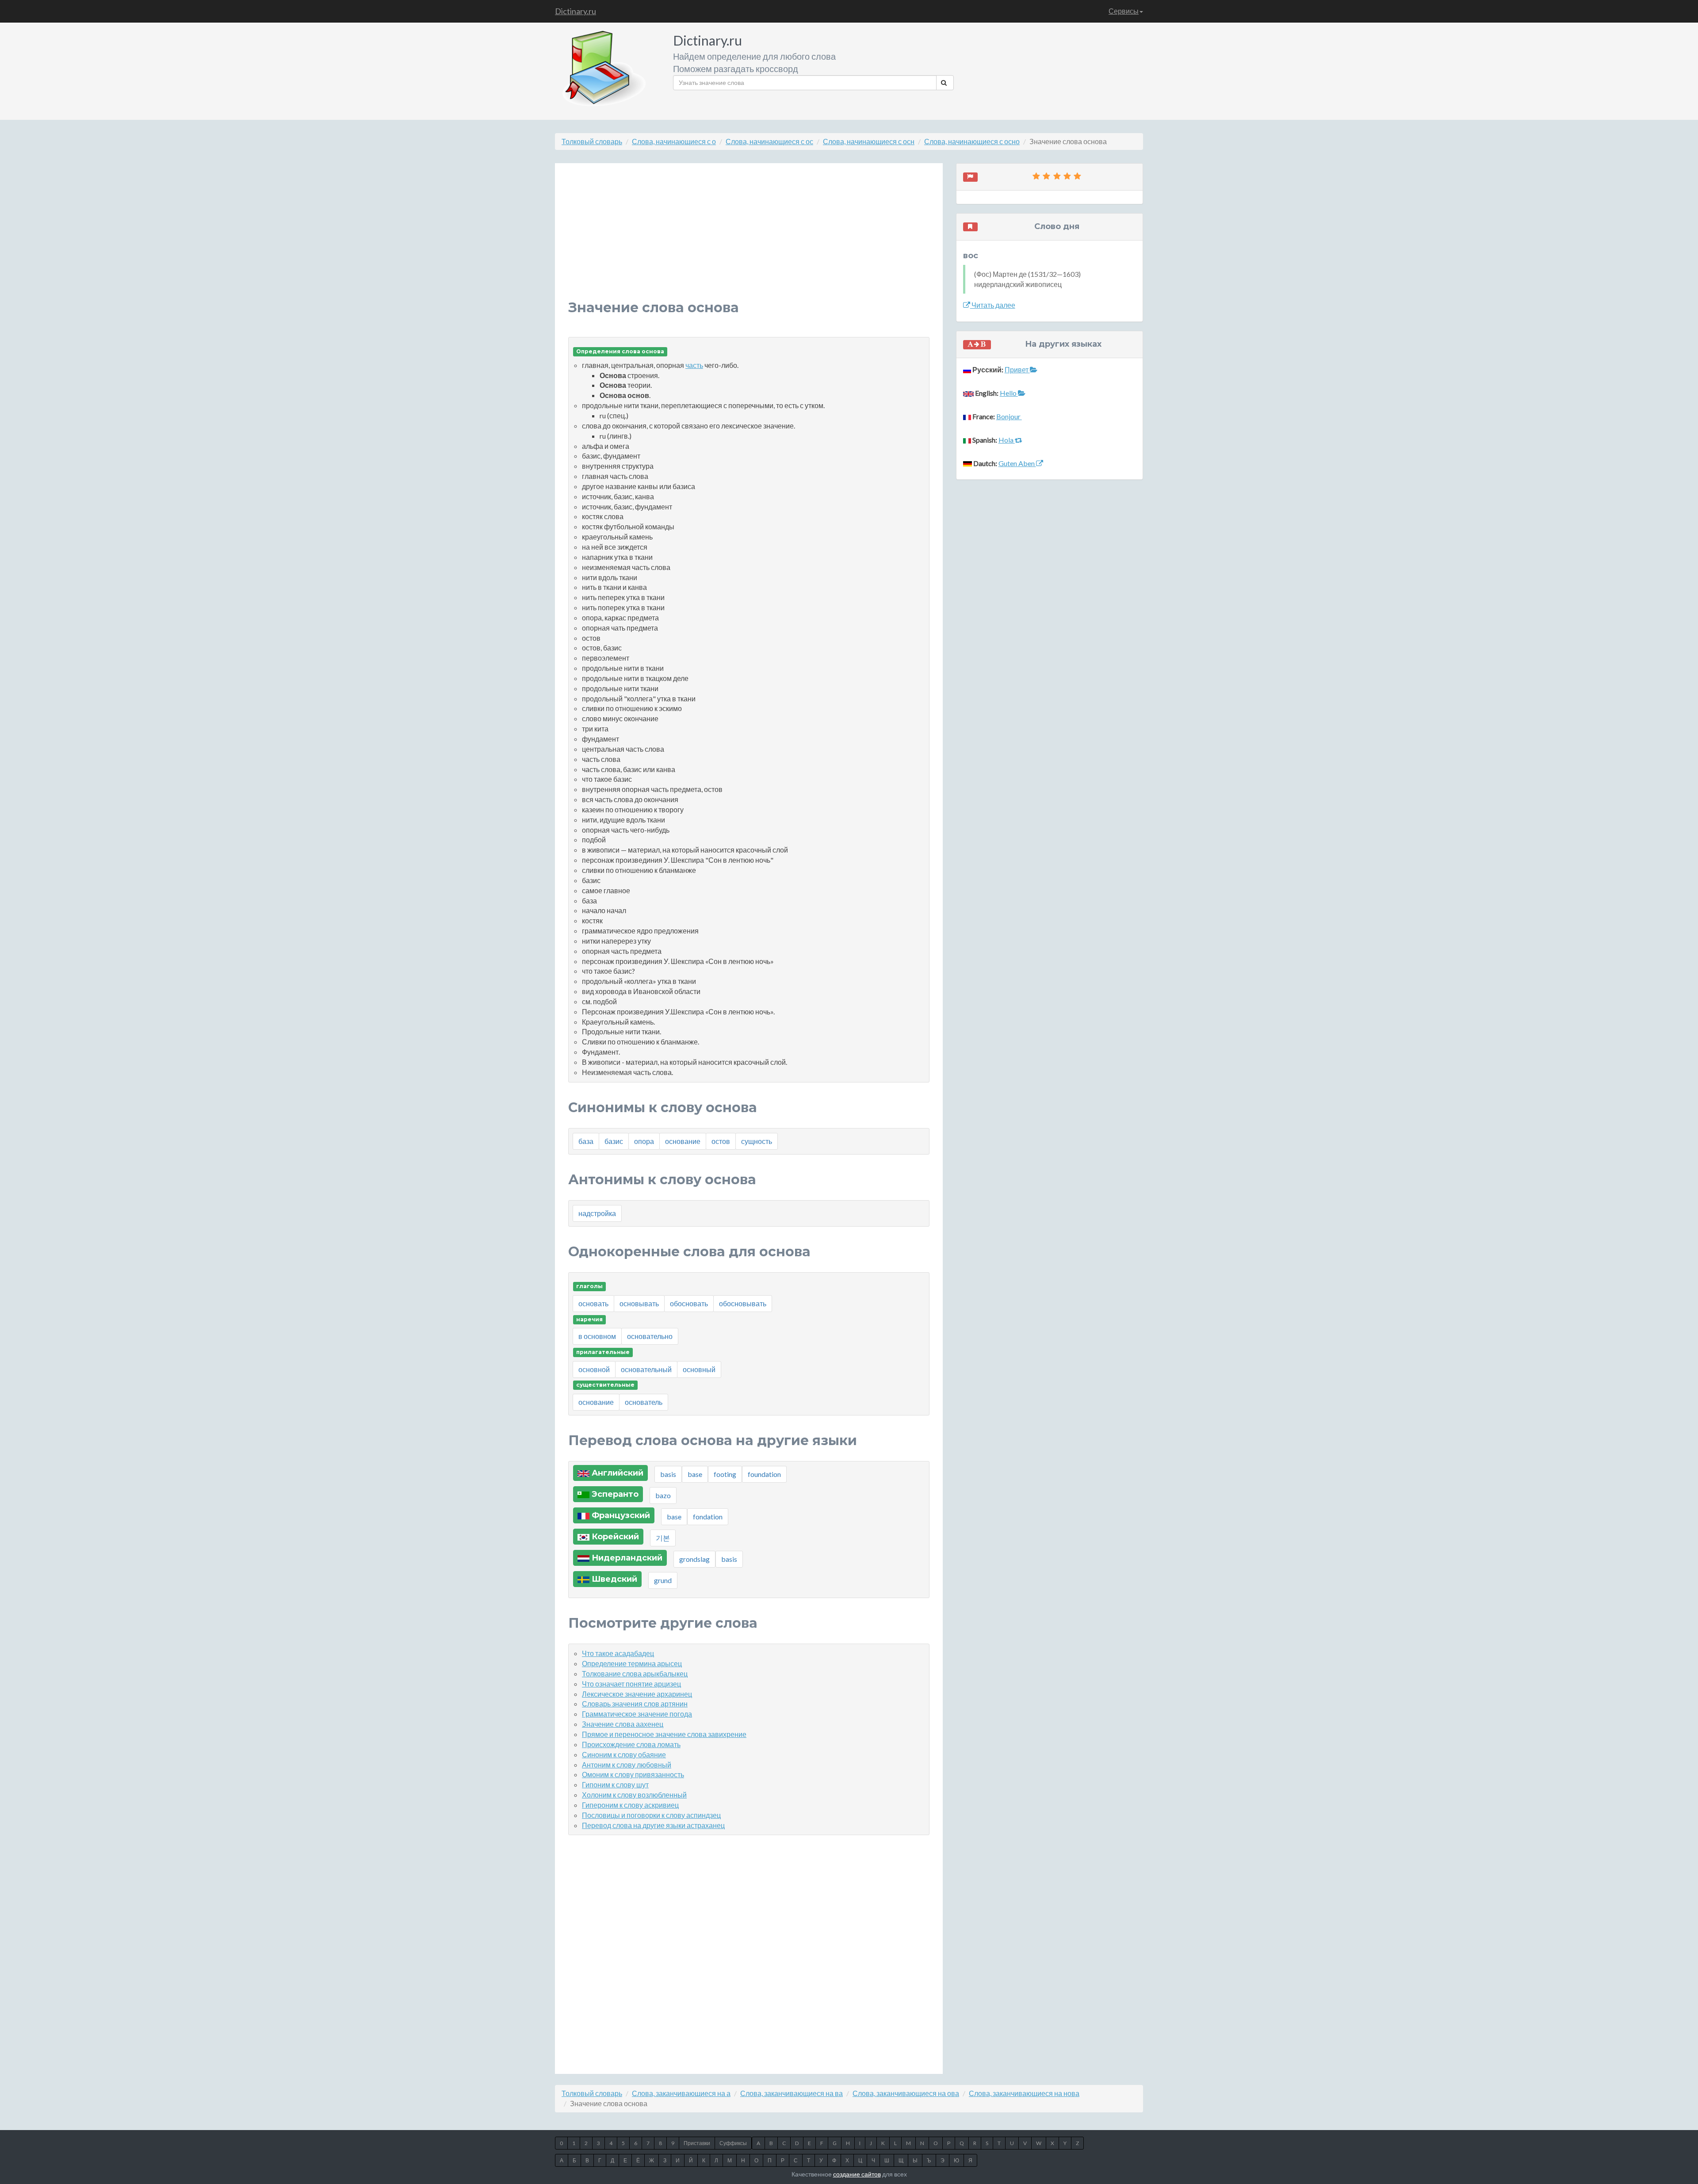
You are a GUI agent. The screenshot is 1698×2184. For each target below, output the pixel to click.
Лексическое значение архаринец (637, 1694)
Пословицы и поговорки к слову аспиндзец (651, 1815)
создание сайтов (857, 2174)
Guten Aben (1017, 463)
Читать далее (993, 305)
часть (694, 365)
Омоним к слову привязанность (633, 1774)
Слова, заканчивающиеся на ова (906, 2093)
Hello (1009, 393)
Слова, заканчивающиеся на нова (1024, 2093)
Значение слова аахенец (623, 1724)
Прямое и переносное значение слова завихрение (664, 1734)
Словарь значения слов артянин (635, 1704)
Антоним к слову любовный (627, 1765)
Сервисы (1124, 11)
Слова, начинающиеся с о (674, 141)
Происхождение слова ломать (631, 1744)
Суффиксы (733, 2143)
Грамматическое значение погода (637, 1714)
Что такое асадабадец (618, 1653)
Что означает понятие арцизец (631, 1684)
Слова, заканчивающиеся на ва (792, 2093)
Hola (1007, 440)
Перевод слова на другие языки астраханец (653, 1825)
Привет (1017, 369)
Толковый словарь (592, 141)
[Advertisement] (749, 238)
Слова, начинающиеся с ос (769, 141)
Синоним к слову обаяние (624, 1754)
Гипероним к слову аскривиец (630, 1805)
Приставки (697, 2143)
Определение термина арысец (632, 1663)
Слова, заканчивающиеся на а (681, 2093)
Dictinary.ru (576, 11)
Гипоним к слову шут (615, 1784)
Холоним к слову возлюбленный (634, 1795)
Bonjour (1009, 416)
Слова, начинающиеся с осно (972, 141)
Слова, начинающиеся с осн (869, 141)
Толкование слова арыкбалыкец (635, 1673)
